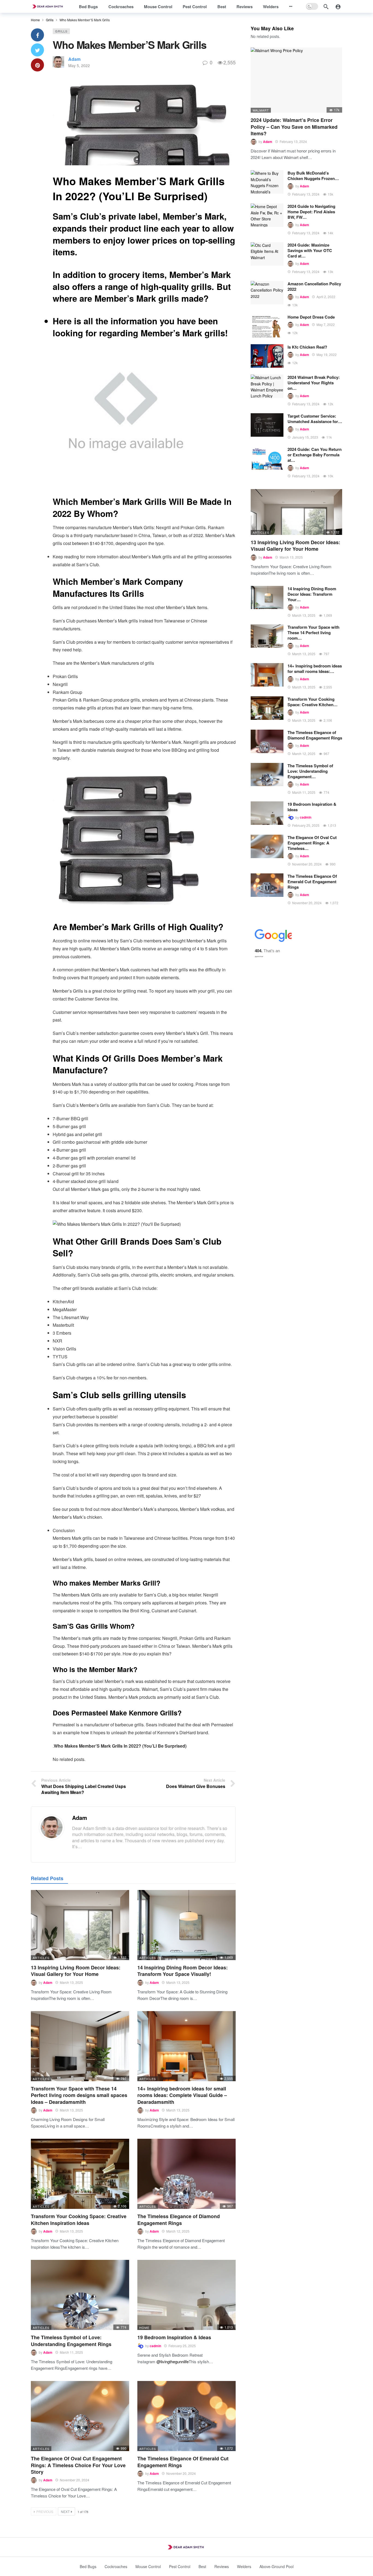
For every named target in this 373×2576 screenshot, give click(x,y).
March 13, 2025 (71, 1982)
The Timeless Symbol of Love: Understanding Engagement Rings (71, 2341)
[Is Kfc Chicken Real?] (267, 356)
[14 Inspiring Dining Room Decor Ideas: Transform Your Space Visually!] (187, 1925)
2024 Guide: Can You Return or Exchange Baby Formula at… (315, 455)
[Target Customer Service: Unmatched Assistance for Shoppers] (267, 425)
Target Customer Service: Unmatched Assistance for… (315, 419)
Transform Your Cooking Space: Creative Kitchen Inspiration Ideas (79, 2219)
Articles (41, 1958)
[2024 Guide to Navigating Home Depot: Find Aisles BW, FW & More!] (267, 215)
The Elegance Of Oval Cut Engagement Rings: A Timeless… (312, 843)
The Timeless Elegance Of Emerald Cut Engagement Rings (183, 2462)
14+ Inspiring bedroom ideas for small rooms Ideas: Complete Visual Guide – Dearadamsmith (182, 2095)
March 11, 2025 (71, 2352)
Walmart (261, 110)
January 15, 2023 (305, 437)
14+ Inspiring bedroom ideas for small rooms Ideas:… (315, 669)
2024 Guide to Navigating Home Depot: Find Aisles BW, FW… (311, 212)
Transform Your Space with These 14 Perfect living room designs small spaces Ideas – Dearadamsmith (79, 2095)
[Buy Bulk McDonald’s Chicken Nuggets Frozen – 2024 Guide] (267, 182)
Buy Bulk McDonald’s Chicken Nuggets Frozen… (313, 176)
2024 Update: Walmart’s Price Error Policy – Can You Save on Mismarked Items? (294, 127)
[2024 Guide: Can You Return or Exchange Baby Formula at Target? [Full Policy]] (267, 458)
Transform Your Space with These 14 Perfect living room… (313, 633)
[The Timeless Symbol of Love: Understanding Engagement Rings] (80, 2295)
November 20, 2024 (75, 2480)
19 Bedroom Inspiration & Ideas (174, 2337)
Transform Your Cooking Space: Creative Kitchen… (313, 702)
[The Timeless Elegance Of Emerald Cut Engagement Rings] (187, 2416)
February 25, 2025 (182, 2346)
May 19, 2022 (327, 354)
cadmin (155, 2346)
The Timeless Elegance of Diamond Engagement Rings (179, 2219)
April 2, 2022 (326, 297)
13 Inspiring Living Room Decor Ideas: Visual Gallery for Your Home (76, 1971)
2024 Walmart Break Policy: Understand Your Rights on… (314, 383)
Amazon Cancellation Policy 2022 (314, 286)
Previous (45, 2511)
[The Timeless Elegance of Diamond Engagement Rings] (187, 2174)
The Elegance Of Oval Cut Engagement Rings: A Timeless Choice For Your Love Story (78, 2465)
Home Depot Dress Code (311, 317)
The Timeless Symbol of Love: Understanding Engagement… (310, 771)
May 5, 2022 (79, 65)
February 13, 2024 (293, 141)
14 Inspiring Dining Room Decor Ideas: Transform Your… (312, 594)
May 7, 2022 (326, 324)
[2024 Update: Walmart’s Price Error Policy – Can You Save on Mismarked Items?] (296, 80)
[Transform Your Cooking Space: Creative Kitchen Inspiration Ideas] (80, 2174)
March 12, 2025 (178, 2231)
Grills (61, 31)
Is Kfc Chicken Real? (307, 347)
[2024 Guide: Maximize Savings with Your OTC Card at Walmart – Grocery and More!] (267, 254)
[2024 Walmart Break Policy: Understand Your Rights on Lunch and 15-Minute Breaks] (267, 386)
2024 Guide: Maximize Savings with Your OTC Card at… (310, 250)
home (144, 2328)
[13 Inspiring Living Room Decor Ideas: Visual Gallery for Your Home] (80, 1925)
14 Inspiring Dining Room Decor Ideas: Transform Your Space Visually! (183, 1971)
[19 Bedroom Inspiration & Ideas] (187, 2295)
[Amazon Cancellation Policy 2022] (267, 293)
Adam (74, 59)
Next (65, 2511)
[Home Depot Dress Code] (267, 326)
